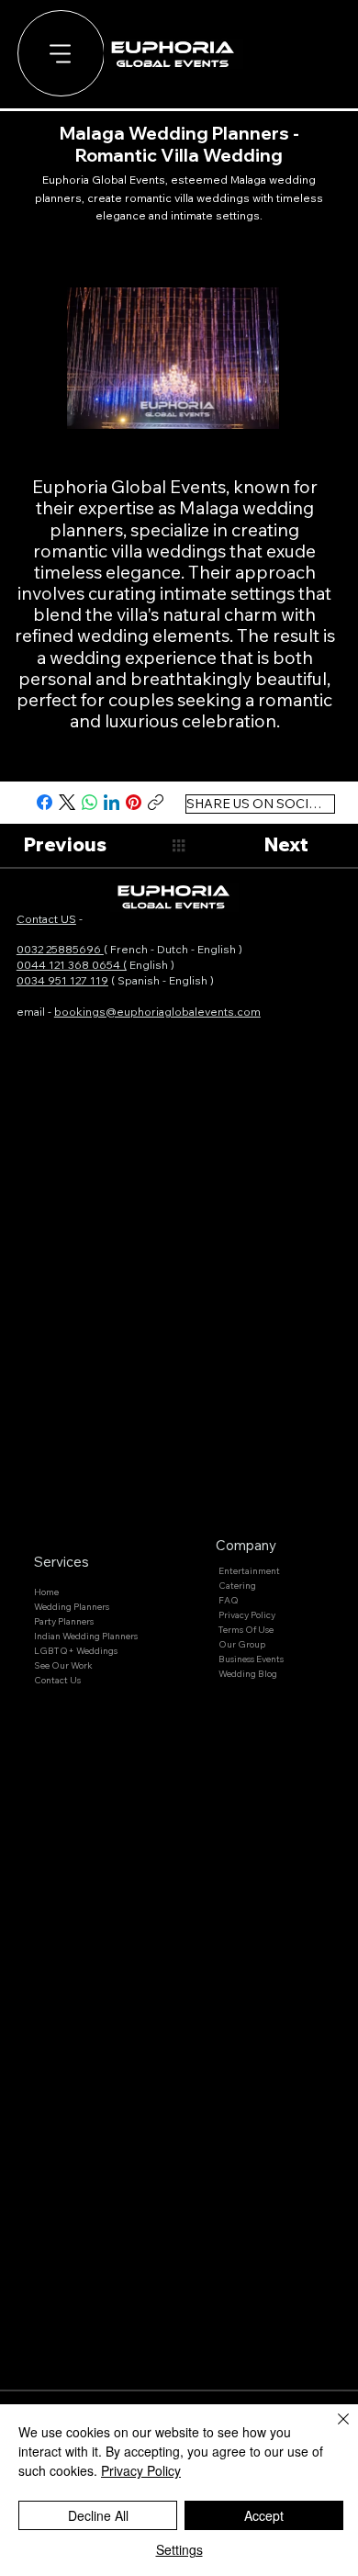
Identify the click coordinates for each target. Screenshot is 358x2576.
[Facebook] (45, 802)
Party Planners (64, 1621)
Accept (264, 2515)
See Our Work (63, 1665)
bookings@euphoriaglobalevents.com (157, 1012)
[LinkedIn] (112, 802)
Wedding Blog (248, 1674)
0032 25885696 (60, 949)
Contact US (46, 919)
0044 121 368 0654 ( (72, 965)
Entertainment (249, 1571)
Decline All (98, 2515)
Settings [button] (179, 2549)
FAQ (229, 1600)
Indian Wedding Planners (86, 1636)
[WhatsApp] (89, 802)
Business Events (251, 1659)
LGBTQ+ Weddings (76, 1651)
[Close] (332, 2430)
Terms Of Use (246, 1630)
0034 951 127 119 (62, 980)
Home (46, 1592)
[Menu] (61, 54)
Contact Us (57, 1680)
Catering (237, 1586)
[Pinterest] (134, 802)
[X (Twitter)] (67, 802)
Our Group (242, 1644)
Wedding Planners (72, 1607)
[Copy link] (156, 802)
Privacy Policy (247, 1615)
